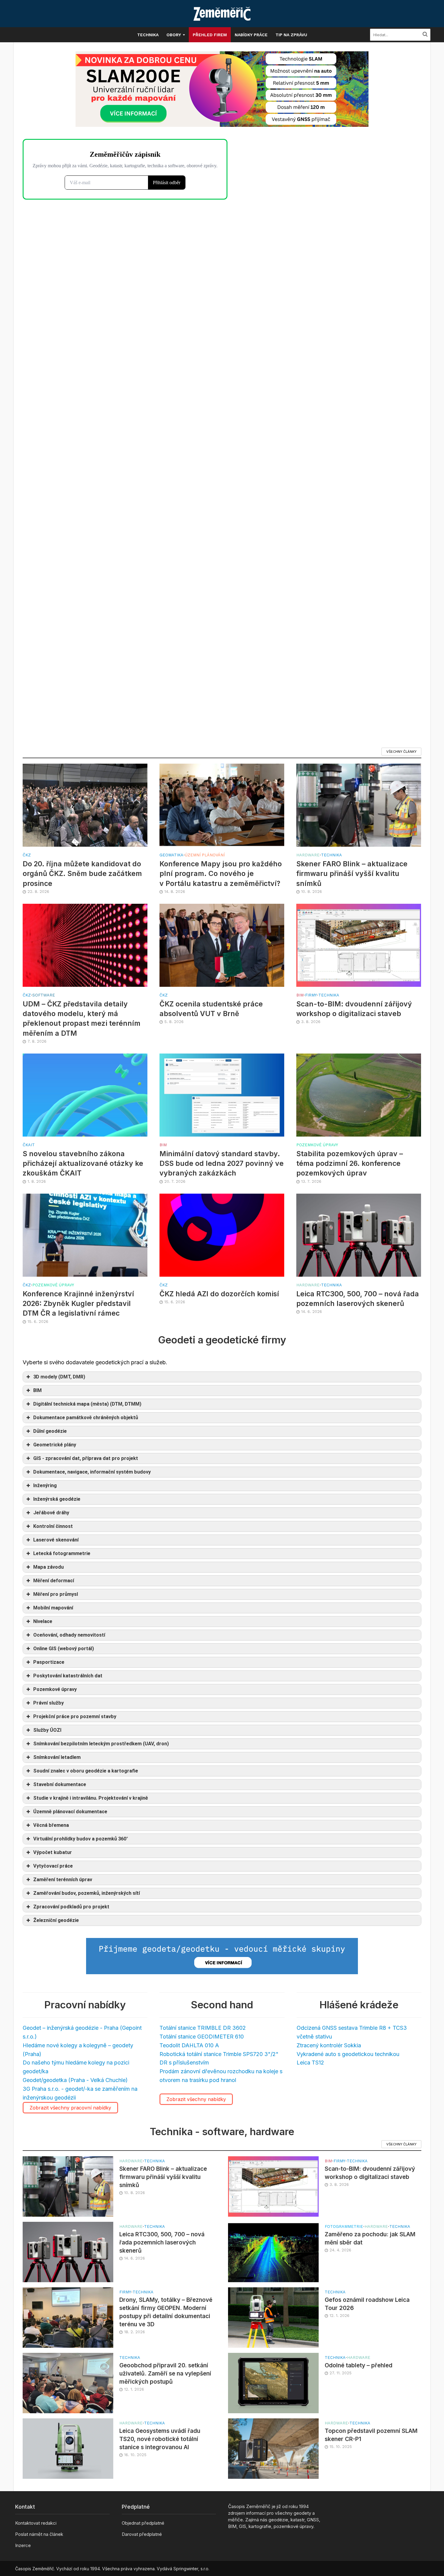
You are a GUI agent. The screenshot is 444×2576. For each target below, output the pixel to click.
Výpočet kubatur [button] (53, 1852)
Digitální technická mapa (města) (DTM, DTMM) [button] (87, 1404)
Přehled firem (210, 35)
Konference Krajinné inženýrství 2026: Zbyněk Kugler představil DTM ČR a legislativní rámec (78, 1304)
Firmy (311, 995)
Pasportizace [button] (49, 1662)
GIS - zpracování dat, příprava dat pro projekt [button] (86, 1458)
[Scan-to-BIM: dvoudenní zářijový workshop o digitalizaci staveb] (359, 945)
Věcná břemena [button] (51, 1825)
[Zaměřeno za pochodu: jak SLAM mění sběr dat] (273, 2252)
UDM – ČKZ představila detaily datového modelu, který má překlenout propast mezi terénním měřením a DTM (82, 1019)
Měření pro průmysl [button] (56, 1594)
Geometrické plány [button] (55, 1445)
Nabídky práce (251, 35)
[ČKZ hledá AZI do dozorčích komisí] (222, 1235)
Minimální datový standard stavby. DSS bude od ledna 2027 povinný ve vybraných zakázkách (222, 1163)
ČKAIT (29, 1145)
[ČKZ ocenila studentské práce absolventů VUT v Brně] (222, 945)
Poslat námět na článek (39, 2534)
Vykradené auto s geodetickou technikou (348, 2054)
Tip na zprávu (291, 35)
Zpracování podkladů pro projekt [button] (71, 1907)
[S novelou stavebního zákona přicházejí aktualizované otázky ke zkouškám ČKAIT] (85, 1094)
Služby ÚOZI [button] (47, 1730)
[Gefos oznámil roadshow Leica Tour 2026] (273, 2317)
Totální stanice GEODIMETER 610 (202, 2037)
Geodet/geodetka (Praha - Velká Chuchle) (75, 2080)
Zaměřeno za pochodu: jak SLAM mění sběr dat (370, 2238)
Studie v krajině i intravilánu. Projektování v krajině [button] (91, 1798)
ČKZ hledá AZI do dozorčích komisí (219, 1294)
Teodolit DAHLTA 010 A (189, 2045)
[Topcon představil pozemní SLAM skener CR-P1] (273, 2448)
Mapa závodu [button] (48, 1567)
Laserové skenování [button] (56, 1540)
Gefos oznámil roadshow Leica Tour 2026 (367, 2304)
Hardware (308, 855)
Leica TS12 (310, 2063)
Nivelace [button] (43, 1621)
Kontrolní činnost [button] (53, 1526)
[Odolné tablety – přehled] (273, 2383)
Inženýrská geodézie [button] (57, 1499)
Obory (174, 35)
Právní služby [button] (48, 1703)
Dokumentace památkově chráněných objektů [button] (86, 1418)
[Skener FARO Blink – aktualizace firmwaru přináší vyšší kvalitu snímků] (359, 805)
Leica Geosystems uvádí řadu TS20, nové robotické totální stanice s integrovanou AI (160, 2439)
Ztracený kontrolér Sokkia (329, 2045)
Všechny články (401, 752)
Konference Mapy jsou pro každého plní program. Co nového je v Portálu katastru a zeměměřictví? (221, 874)
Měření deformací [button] (54, 1581)
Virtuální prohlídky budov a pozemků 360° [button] (81, 1839)
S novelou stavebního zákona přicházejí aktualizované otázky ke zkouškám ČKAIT (83, 1163)
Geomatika (171, 855)
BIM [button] (37, 1390)
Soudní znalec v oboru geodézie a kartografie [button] (86, 1771)
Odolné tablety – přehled (359, 2365)
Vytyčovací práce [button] (53, 1866)
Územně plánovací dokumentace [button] (70, 1812)
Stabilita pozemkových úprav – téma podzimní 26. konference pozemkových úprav (350, 1163)
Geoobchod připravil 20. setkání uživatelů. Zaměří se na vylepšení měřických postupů (165, 2374)
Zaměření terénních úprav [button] (63, 1880)
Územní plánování (205, 855)
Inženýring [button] (45, 1485)
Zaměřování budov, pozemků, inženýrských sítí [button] (87, 1893)
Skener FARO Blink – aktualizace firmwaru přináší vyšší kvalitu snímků (352, 874)
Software (44, 995)
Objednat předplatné (143, 2523)
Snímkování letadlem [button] (57, 1757)
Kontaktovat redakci (36, 2523)
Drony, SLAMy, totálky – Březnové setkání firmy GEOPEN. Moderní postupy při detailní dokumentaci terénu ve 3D (166, 2312)
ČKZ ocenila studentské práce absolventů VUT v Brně (211, 1009)
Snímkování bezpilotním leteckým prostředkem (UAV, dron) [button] (101, 1744)
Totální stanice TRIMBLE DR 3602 (203, 2028)
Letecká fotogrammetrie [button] (62, 1553)
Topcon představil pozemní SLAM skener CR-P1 (371, 2435)
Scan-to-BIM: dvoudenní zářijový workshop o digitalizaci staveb (354, 1009)
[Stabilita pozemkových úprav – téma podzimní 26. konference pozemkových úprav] (359, 1094)
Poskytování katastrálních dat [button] (68, 1676)
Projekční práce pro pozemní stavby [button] (75, 1716)
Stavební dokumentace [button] (60, 1784)
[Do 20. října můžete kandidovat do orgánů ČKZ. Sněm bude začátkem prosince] (85, 805)
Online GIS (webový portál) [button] (64, 1649)
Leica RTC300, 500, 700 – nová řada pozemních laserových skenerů (358, 1299)
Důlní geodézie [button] (50, 1431)
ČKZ (27, 855)
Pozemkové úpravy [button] (55, 1689)
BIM (300, 995)
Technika (148, 35)
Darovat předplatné (142, 2534)
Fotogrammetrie (344, 2226)
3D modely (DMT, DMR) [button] (59, 1377)
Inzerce (23, 2545)
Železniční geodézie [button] (56, 1920)
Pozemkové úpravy (317, 1145)
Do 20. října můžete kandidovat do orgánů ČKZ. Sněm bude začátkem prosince (82, 874)
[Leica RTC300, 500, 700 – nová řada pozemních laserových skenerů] (359, 1235)
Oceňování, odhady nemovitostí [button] (69, 1635)
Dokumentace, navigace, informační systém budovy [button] (92, 1472)
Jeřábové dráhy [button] (51, 1513)
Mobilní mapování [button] (53, 1608)
